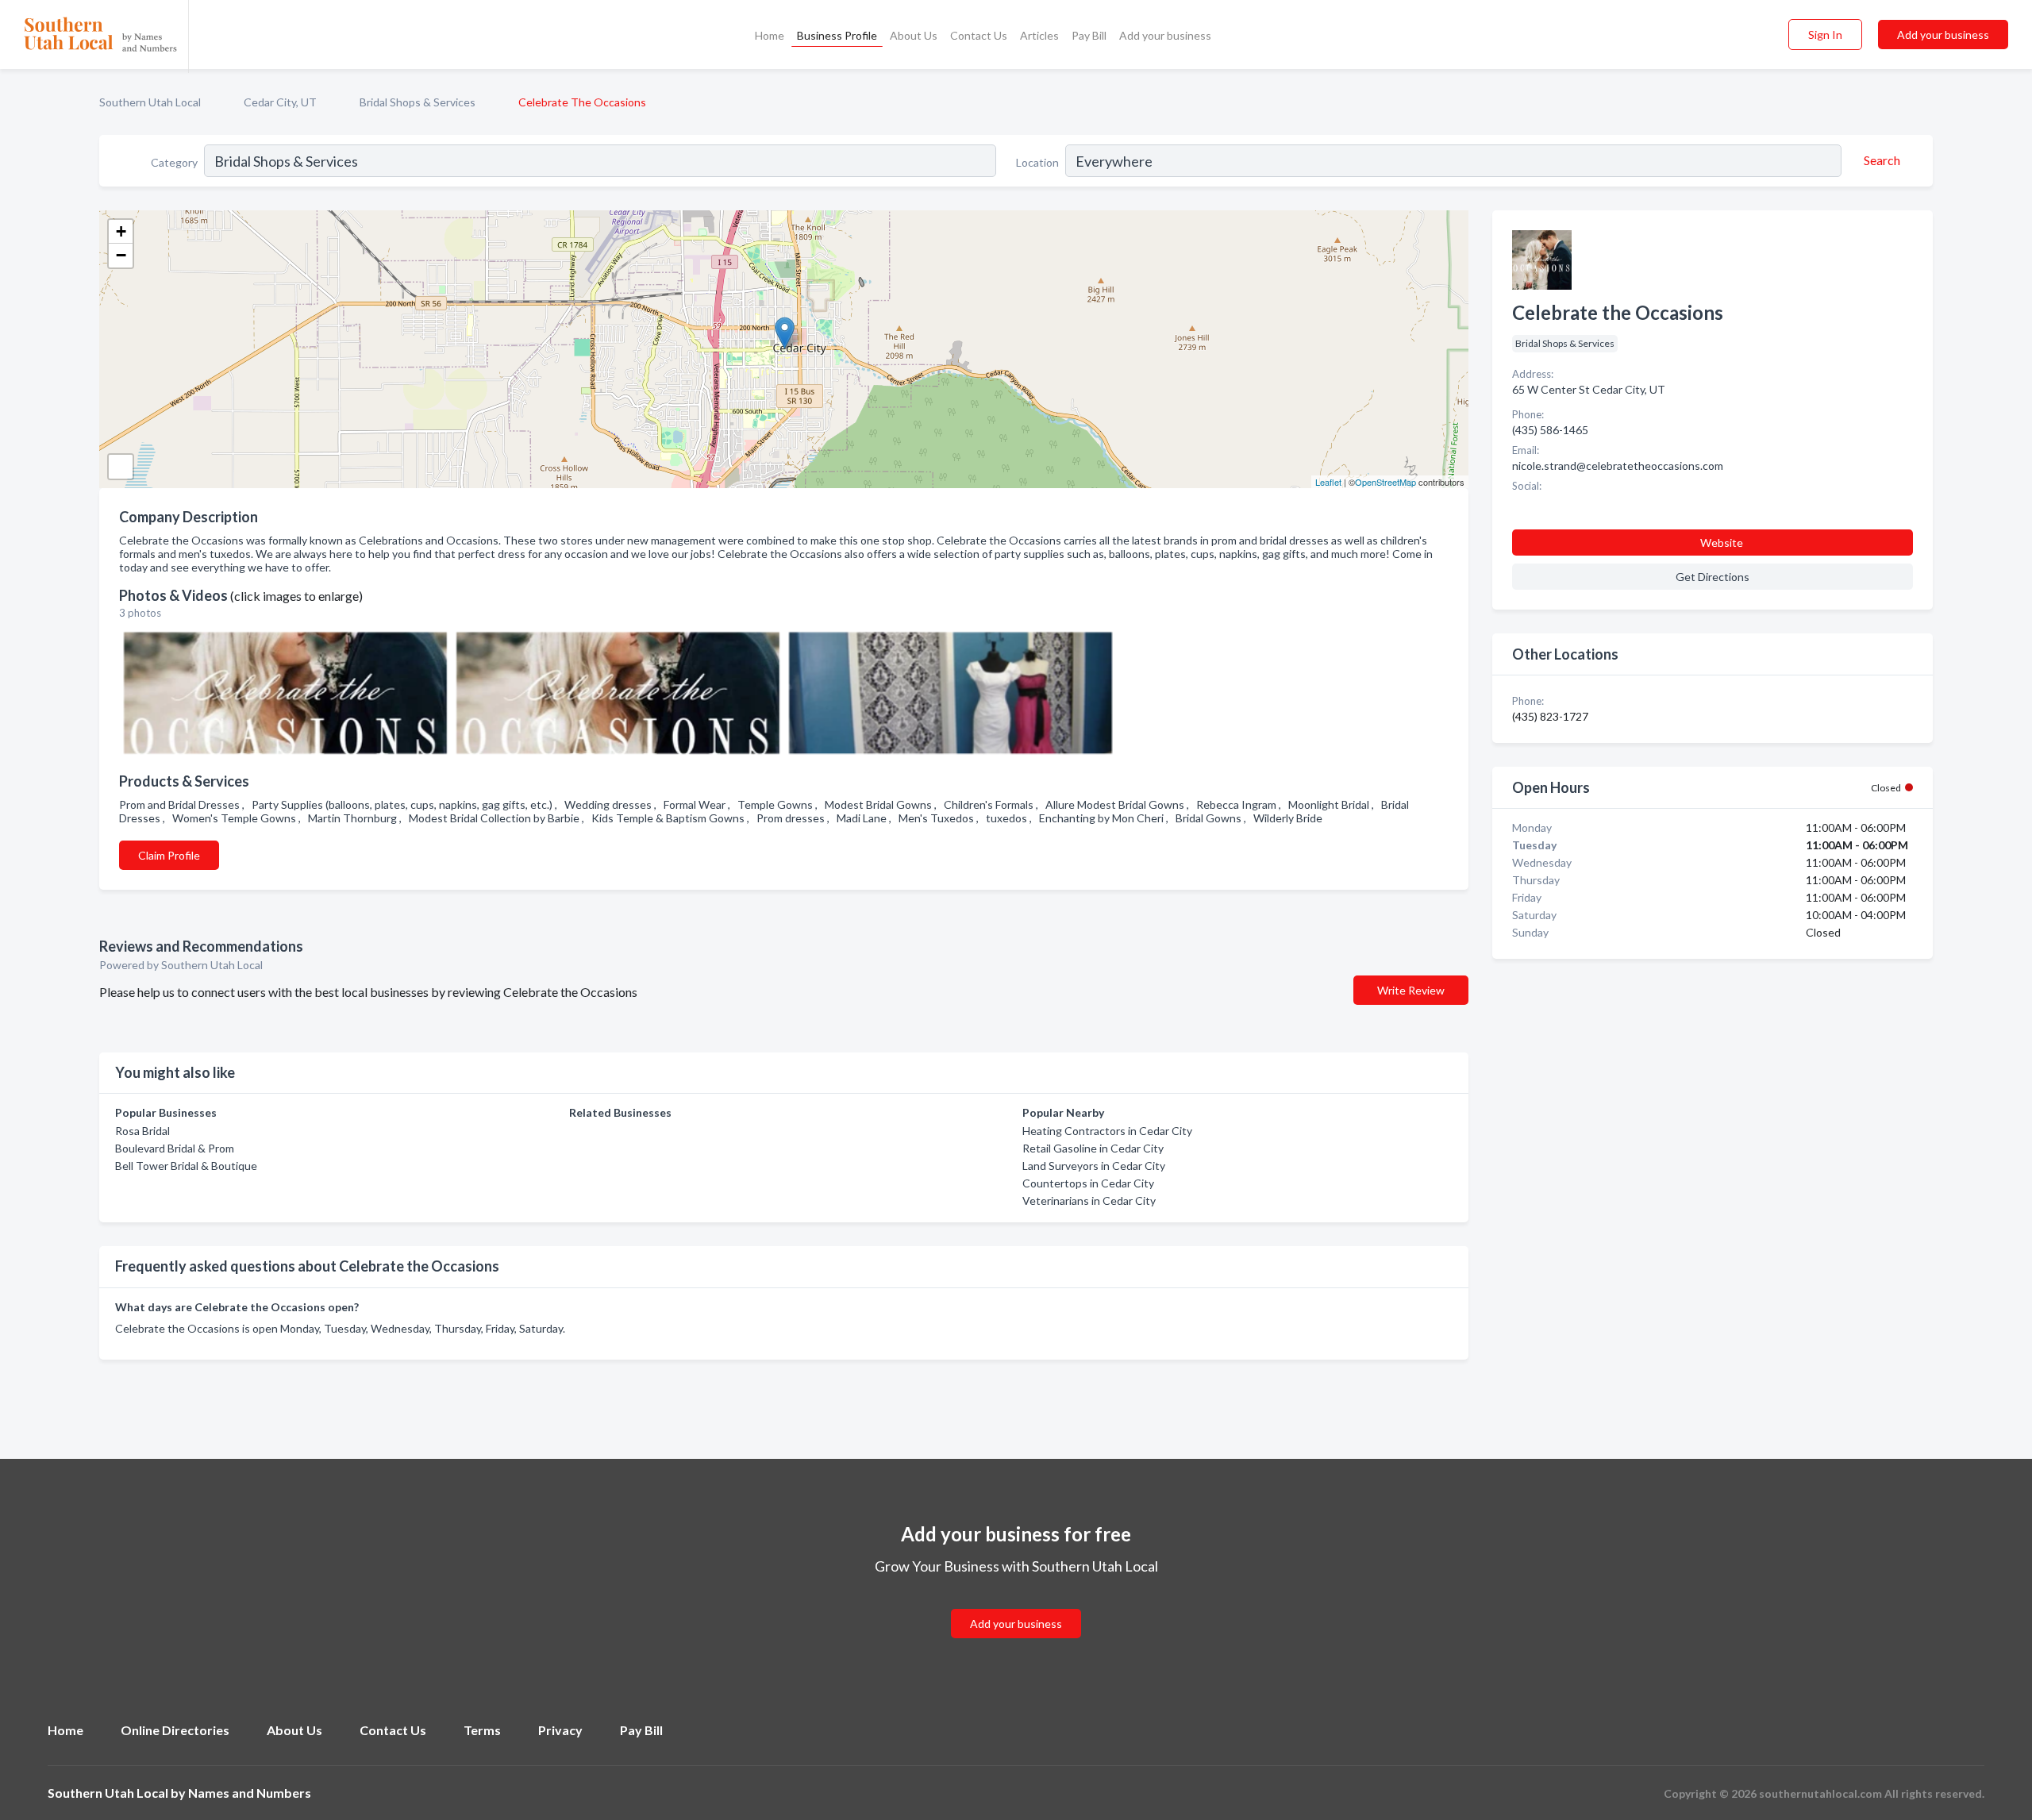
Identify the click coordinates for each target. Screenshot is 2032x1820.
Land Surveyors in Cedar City (1094, 1166)
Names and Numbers (250, 1793)
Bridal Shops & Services (418, 102)
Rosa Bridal (142, 1131)
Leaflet (1328, 482)
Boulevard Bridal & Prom (175, 1148)
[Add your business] (1016, 1605)
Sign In (1825, 35)
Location (1037, 162)
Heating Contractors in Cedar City (1107, 1131)
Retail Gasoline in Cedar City (1093, 1148)
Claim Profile (169, 855)
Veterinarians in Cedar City (1089, 1201)
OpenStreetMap (1385, 482)
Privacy (560, 1730)
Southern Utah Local (150, 102)
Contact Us (979, 35)
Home (770, 35)
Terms (482, 1730)
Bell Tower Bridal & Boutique (186, 1166)
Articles (1039, 35)
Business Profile (837, 35)
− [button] (121, 255)
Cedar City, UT (280, 102)
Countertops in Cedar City (1088, 1183)
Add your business (1165, 35)
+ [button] (121, 231)
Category (174, 162)
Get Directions (1713, 577)
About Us (914, 35)
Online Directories (175, 1730)
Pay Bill (1089, 35)
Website (1722, 543)
